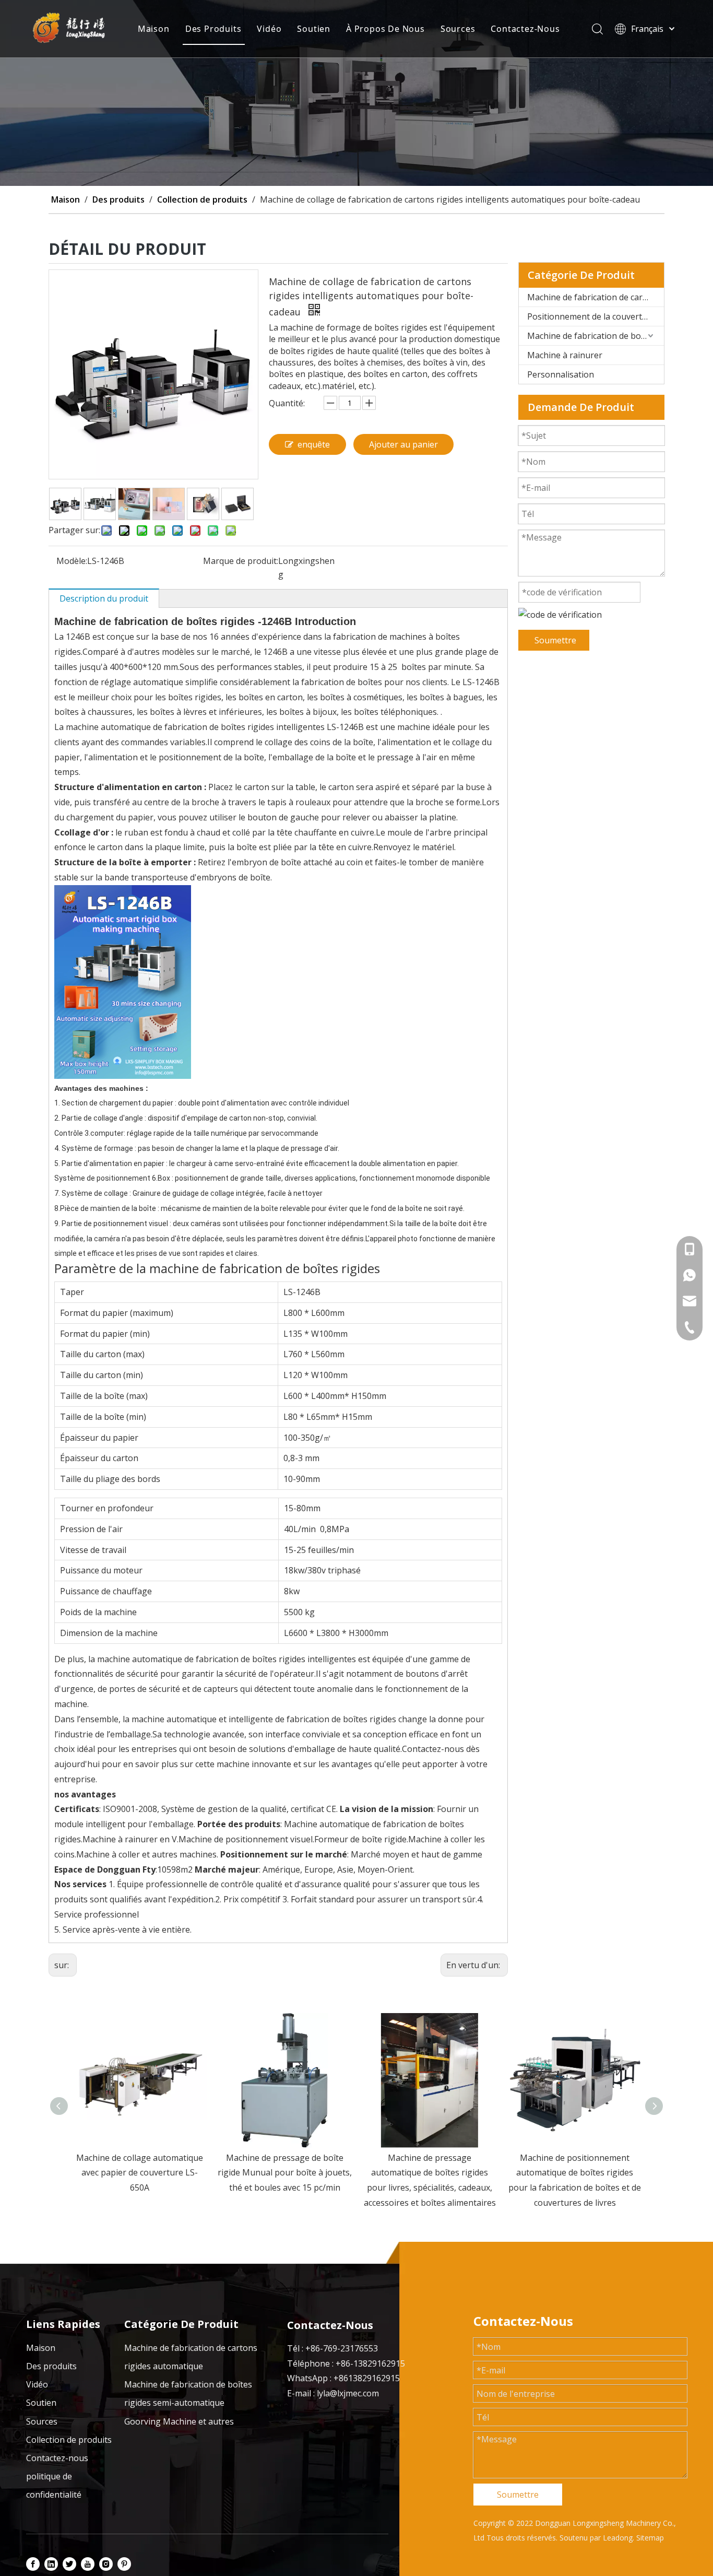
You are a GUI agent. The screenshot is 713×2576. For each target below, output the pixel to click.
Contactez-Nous (525, 29)
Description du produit (104, 598)
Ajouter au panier (403, 444)
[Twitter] (69, 2563)
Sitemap (650, 2538)
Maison (154, 29)
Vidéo (269, 29)
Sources (458, 29)
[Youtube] (88, 2563)
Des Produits (213, 29)
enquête (314, 444)
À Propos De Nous (385, 29)
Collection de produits (69, 2440)
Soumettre (555, 640)
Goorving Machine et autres (179, 2421)
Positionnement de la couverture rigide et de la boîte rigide (596, 316)
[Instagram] (106, 2563)
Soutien (314, 29)
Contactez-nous (57, 2458)
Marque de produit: (241, 561)
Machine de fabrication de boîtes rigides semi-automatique (596, 336)
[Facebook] (33, 2563)
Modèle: (72, 561)
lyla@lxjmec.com (348, 2393)
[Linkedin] (51, 2563)
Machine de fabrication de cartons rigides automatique (596, 297)
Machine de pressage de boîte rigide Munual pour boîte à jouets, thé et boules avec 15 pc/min (140, 2173)
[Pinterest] (124, 2563)
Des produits (51, 2366)
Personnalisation (561, 374)
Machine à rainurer (565, 355)
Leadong (618, 2538)
